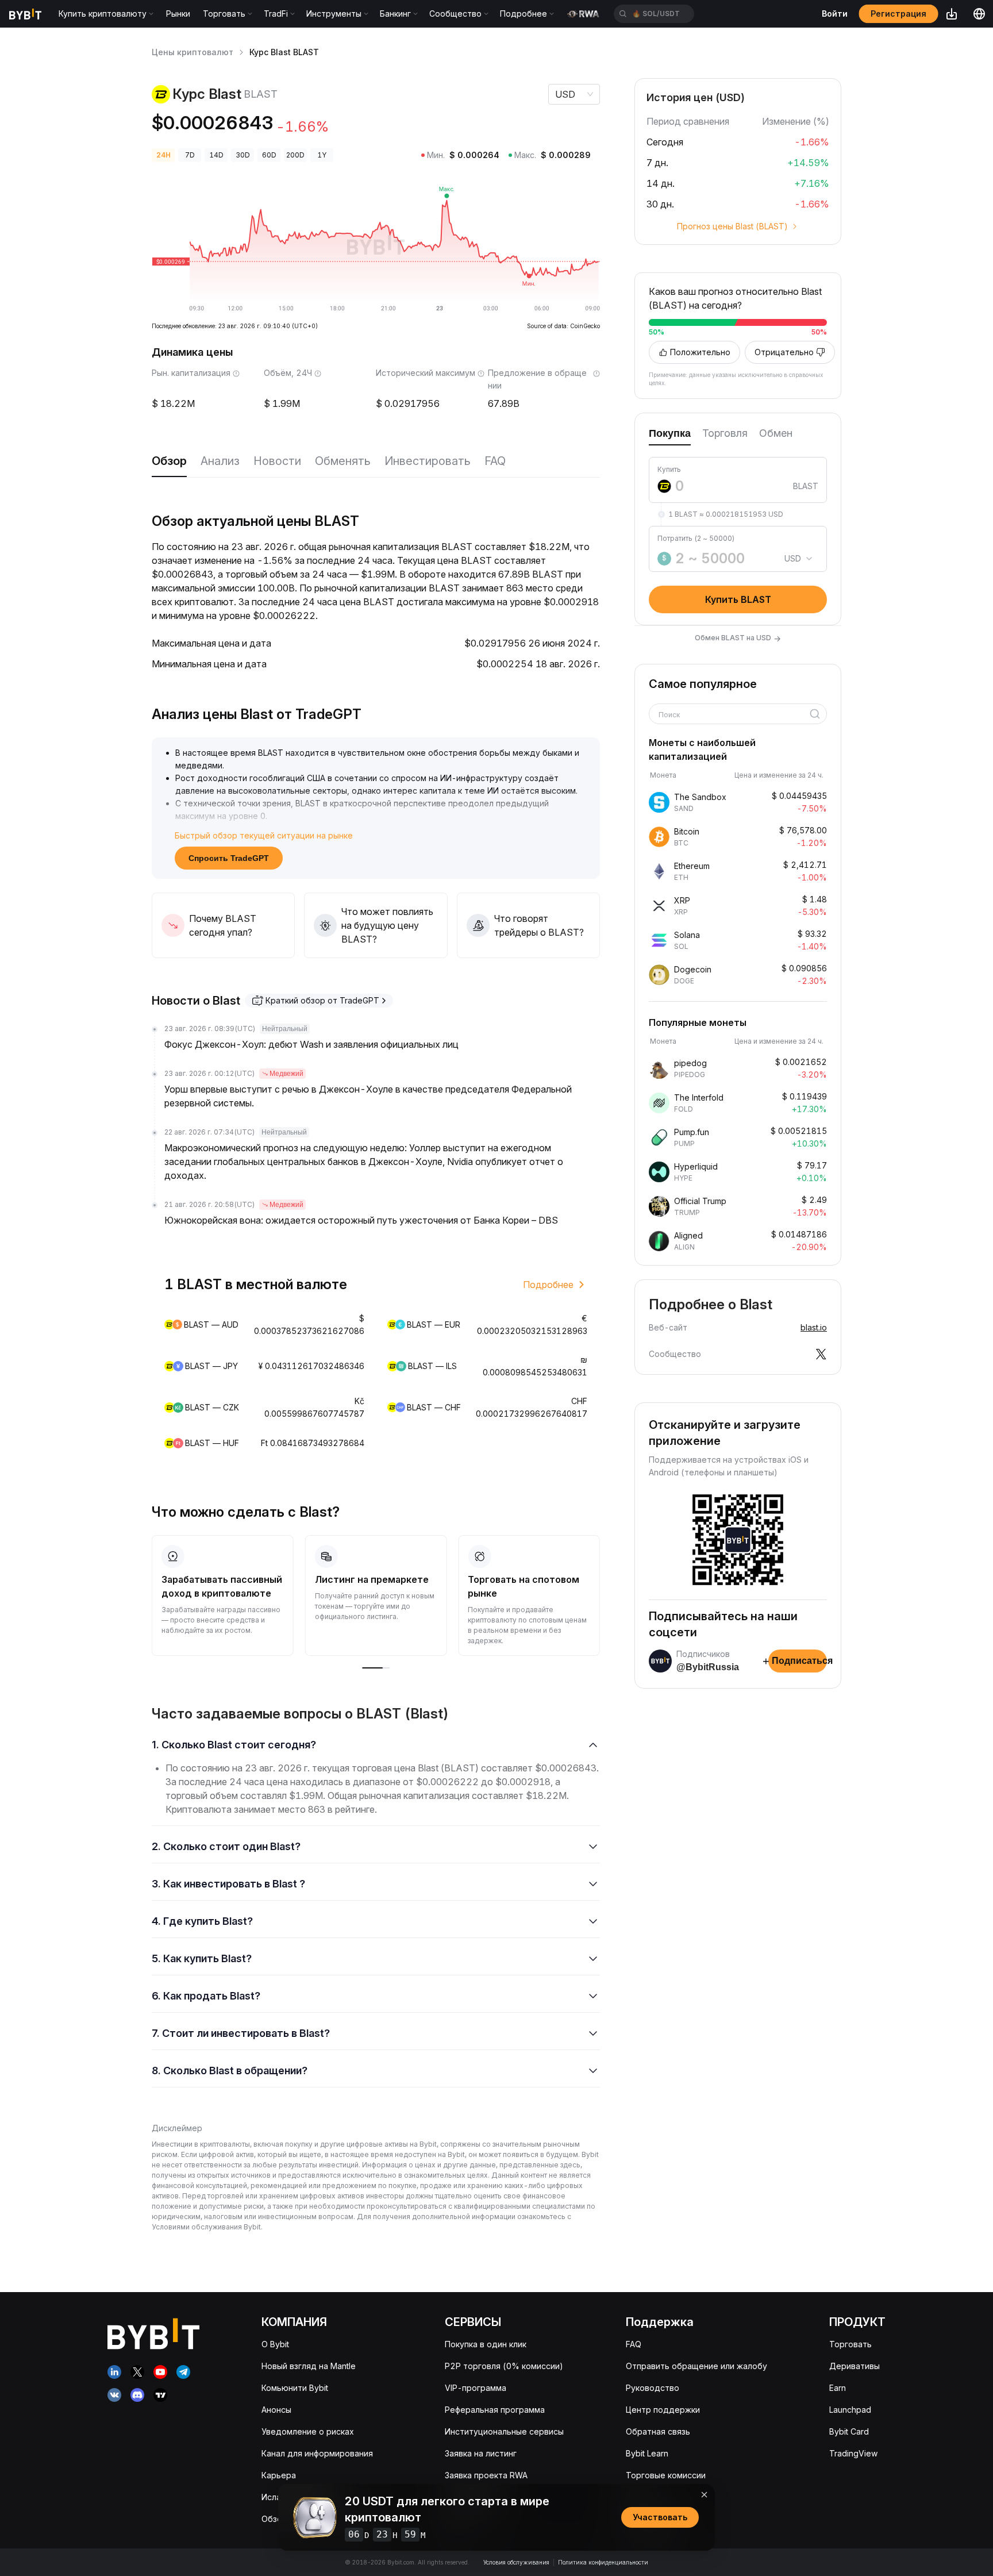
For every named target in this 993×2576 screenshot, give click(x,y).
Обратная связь (658, 2431)
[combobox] (734, 715)
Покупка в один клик (486, 2344)
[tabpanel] (738, 529)
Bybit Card (849, 2431)
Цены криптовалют (193, 52)
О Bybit (275, 2344)
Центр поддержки (663, 2410)
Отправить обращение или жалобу (696, 2366)
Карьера (279, 2475)
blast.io (814, 1327)
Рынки (178, 14)
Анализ (220, 461)
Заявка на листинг (481, 2453)
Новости (277, 461)
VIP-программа (476, 2388)
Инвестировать (428, 461)
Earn (838, 2388)
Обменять (343, 461)
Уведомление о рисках (308, 2431)
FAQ (495, 461)
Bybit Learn (647, 2453)
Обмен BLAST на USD (738, 638)
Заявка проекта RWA (486, 2475)
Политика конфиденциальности (603, 2562)
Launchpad (850, 2410)
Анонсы (276, 2410)
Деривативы (855, 2366)
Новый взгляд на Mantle (309, 2366)
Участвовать (660, 2517)
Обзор (169, 461)
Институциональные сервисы (504, 2431)
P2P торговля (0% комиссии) (504, 2366)
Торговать (850, 2344)
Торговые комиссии (666, 2475)
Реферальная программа (495, 2410)
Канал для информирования (317, 2453)
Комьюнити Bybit (295, 2388)
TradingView (853, 2453)
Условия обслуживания (516, 2562)
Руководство (653, 2388)
